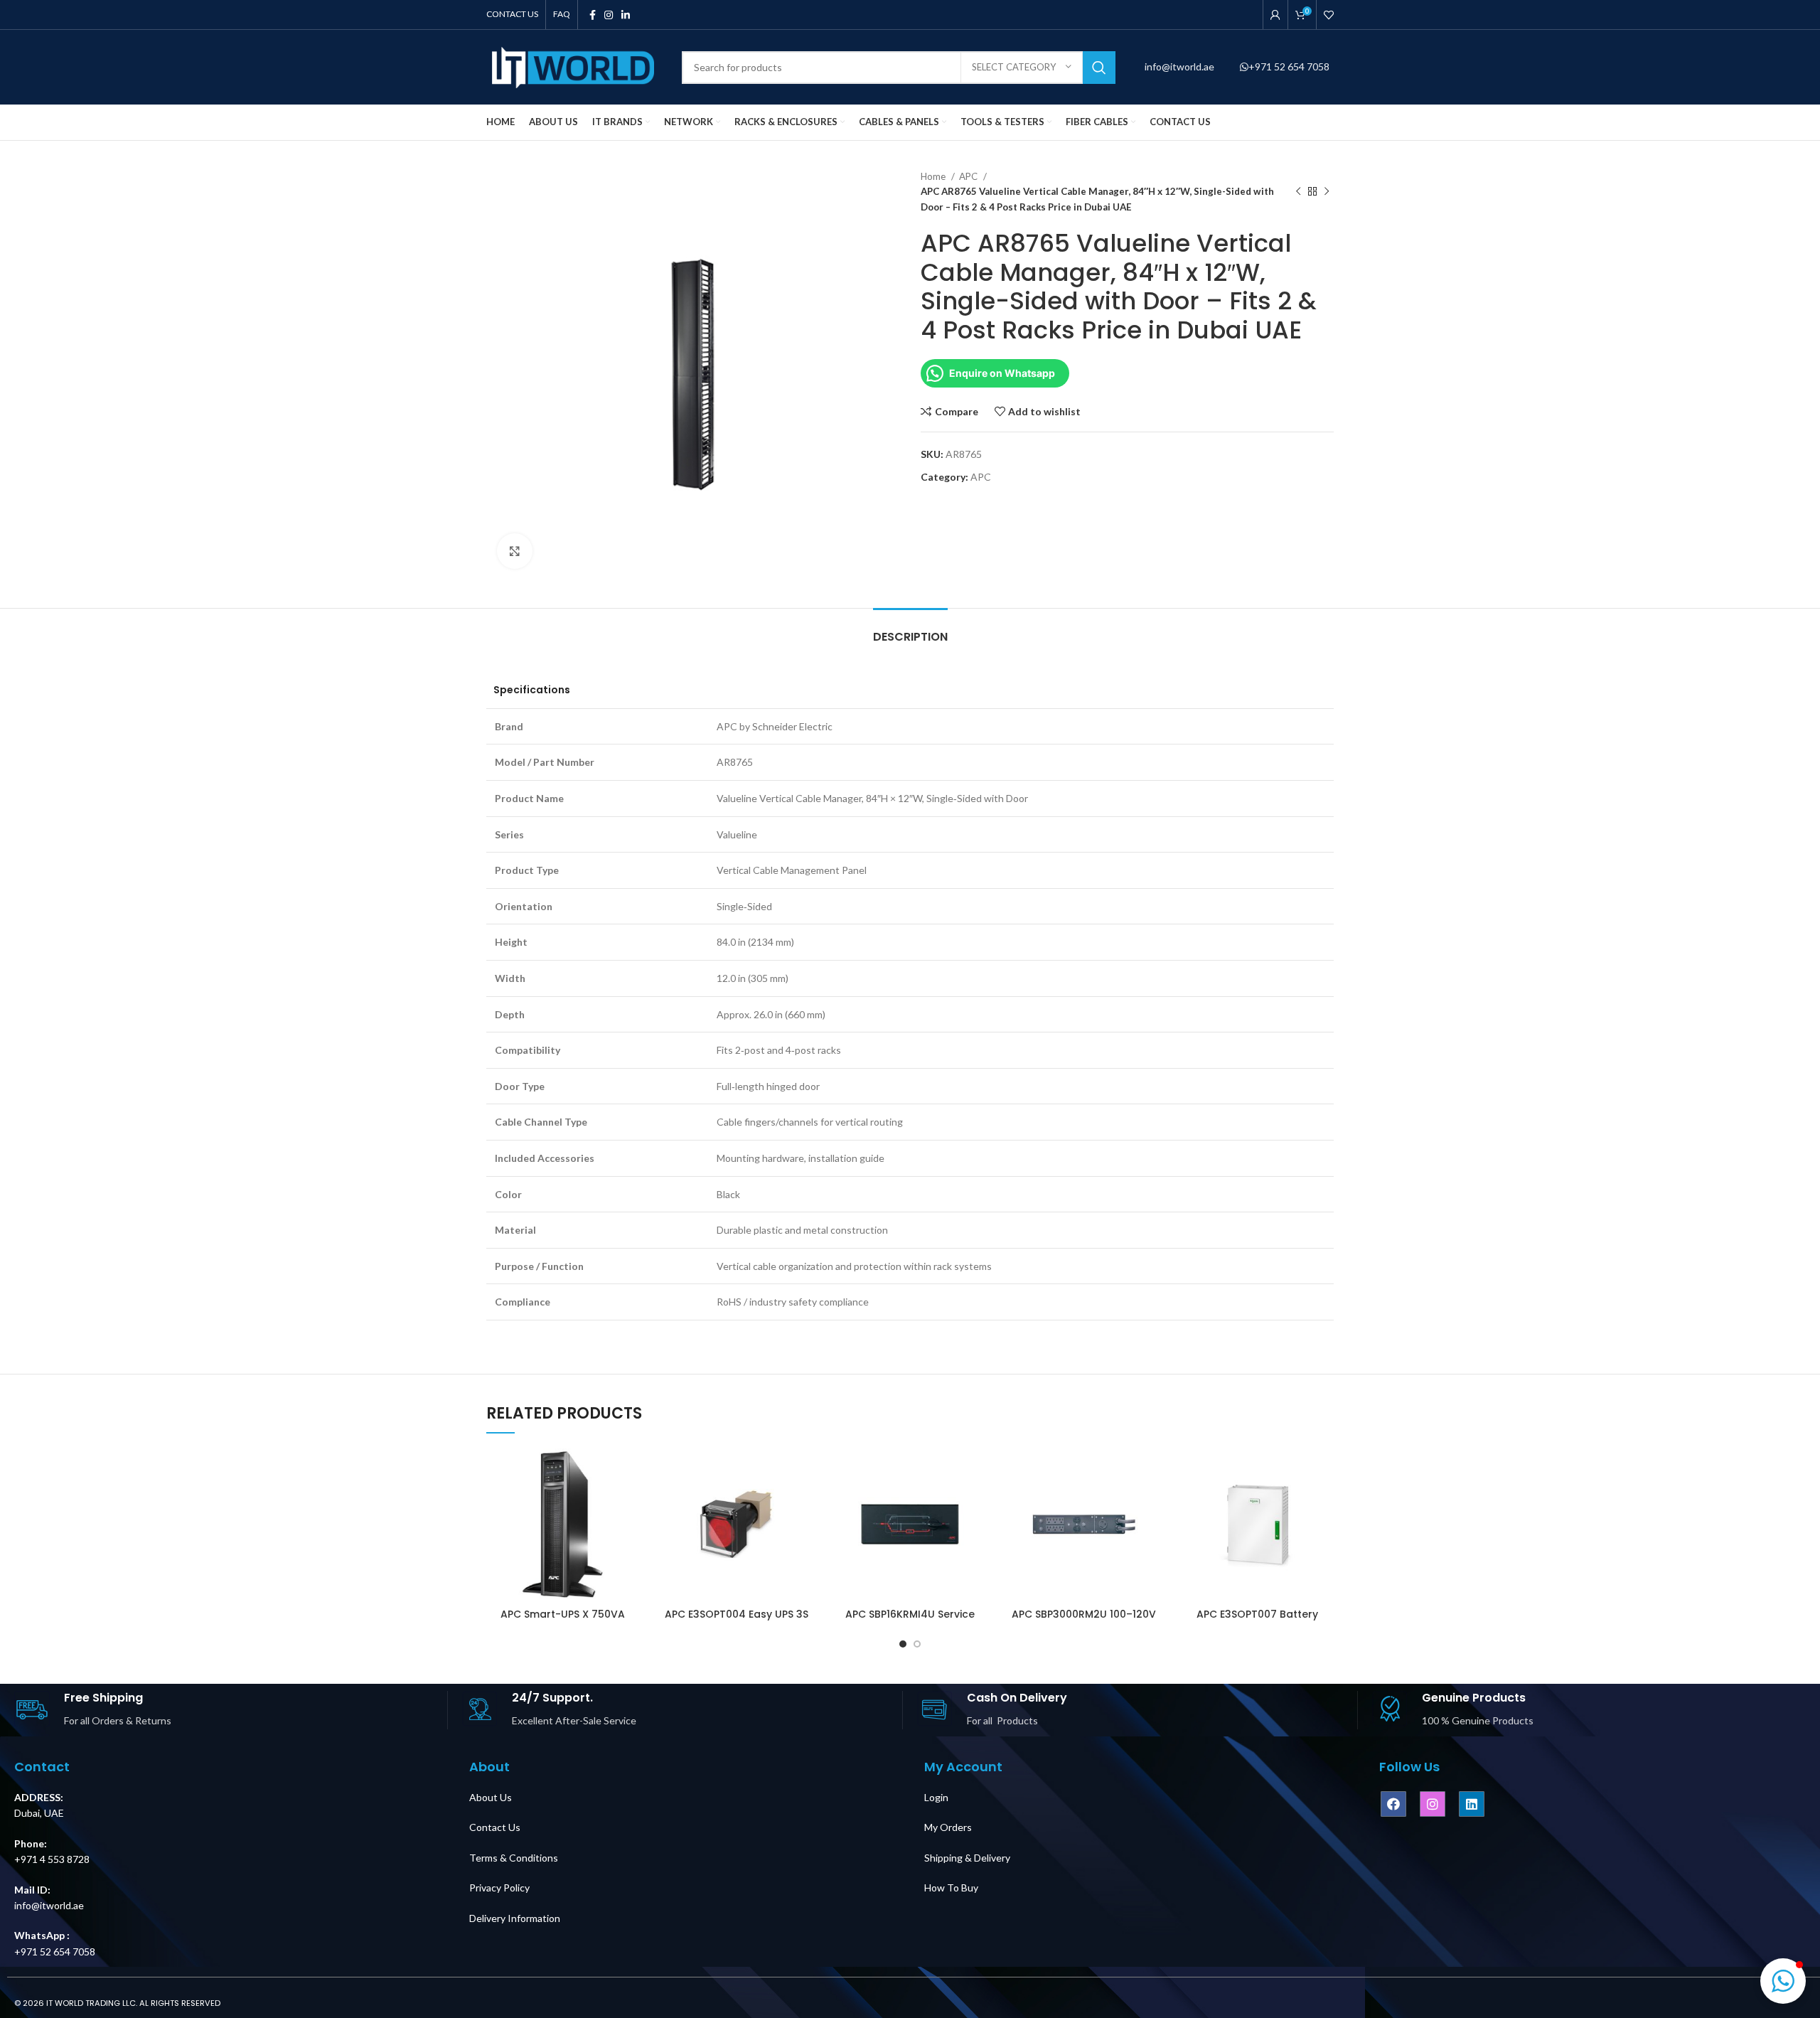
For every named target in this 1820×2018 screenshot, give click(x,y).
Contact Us (495, 1827)
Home (934, 176)
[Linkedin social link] (626, 15)
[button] (1783, 1981)
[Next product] (1327, 192)
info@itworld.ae (1181, 66)
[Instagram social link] (609, 15)
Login (936, 1797)
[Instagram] (1433, 1804)
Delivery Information (515, 1918)
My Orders (948, 1827)
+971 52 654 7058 (1289, 66)
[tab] (910, 630)
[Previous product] (1298, 192)
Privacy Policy (499, 1888)
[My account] (1275, 15)
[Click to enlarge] (515, 551)
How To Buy (951, 1888)
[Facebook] (1393, 1804)
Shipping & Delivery (967, 1858)
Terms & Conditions (514, 1858)
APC (969, 176)
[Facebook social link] (593, 15)
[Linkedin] (1472, 1804)
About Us (491, 1797)
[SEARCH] (1099, 68)
